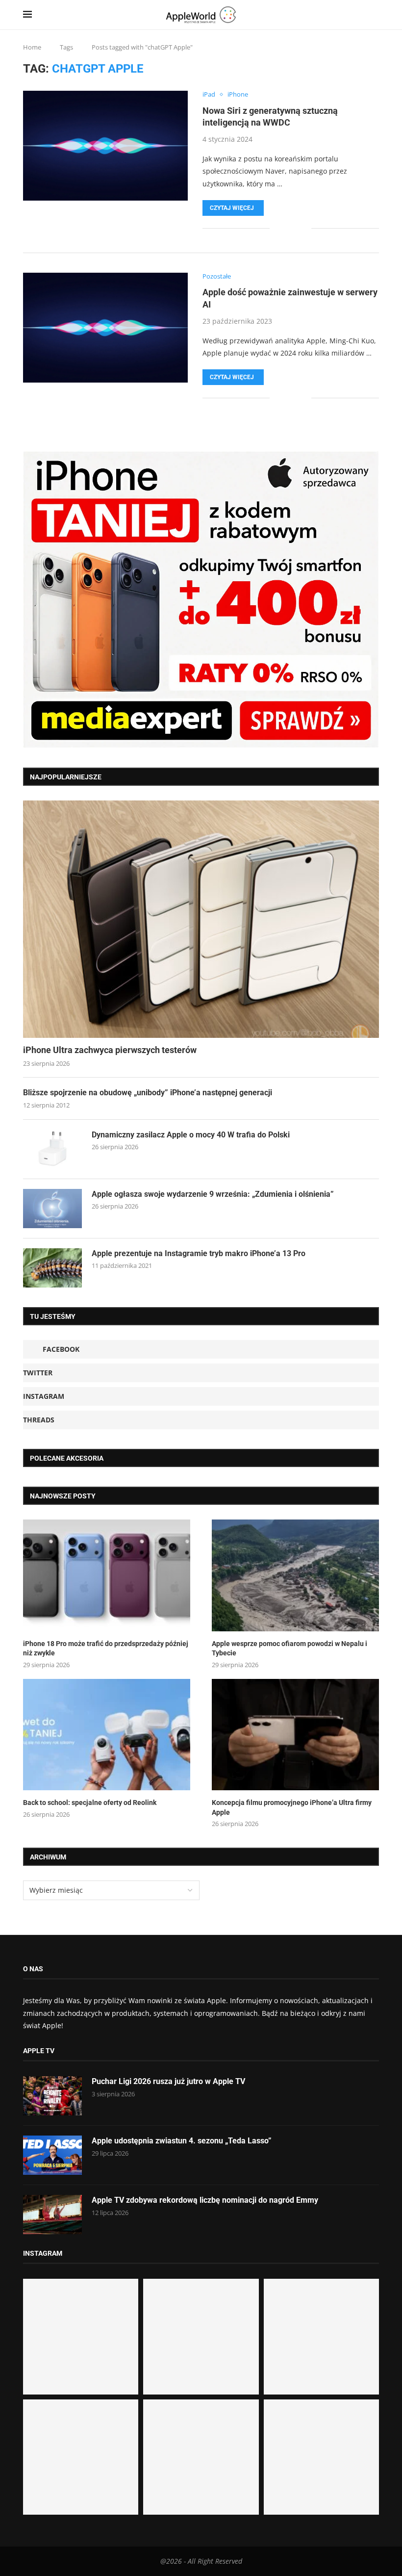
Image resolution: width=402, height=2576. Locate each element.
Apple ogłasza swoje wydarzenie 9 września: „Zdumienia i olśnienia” (213, 1194)
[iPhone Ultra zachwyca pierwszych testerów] (201, 919)
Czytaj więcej (232, 208)
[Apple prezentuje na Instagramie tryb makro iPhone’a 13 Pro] (52, 1268)
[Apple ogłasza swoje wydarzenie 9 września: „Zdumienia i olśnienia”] (52, 1209)
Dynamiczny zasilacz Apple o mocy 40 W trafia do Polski (191, 1135)
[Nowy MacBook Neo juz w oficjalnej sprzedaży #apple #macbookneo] (321, 2336)
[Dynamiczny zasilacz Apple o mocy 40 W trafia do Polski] (52, 1149)
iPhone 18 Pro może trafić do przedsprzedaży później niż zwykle (106, 1649)
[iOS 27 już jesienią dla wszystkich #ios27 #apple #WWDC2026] (201, 2336)
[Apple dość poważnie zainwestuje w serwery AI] (105, 328)
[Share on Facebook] (284, 228)
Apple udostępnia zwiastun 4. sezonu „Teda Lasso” (182, 2141)
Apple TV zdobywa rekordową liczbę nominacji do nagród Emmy (205, 2200)
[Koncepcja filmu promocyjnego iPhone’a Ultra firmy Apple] (295, 1735)
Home (32, 47)
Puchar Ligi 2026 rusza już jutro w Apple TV (168, 2081)
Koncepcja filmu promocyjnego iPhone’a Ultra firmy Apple (292, 1807)
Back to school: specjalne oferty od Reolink (90, 1803)
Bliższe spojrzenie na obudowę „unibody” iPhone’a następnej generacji (148, 1093)
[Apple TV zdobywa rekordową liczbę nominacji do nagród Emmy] (52, 2215)
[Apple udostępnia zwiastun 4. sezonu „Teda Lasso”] (52, 2155)
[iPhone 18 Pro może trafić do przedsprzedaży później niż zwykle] (107, 1575)
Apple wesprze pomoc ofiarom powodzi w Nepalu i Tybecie (289, 1649)
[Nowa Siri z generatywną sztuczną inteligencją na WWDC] (105, 146)
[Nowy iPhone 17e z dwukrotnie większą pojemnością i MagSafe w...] (201, 2457)
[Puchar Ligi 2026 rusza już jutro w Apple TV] (52, 2096)
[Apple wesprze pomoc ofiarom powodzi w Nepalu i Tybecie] (295, 1575)
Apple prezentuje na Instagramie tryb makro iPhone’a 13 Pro (199, 1253)
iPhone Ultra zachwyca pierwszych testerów (110, 1050)
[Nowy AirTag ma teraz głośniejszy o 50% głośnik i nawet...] (321, 2457)
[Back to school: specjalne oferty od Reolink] (107, 1735)
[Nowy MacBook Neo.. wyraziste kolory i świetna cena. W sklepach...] (81, 2457)
